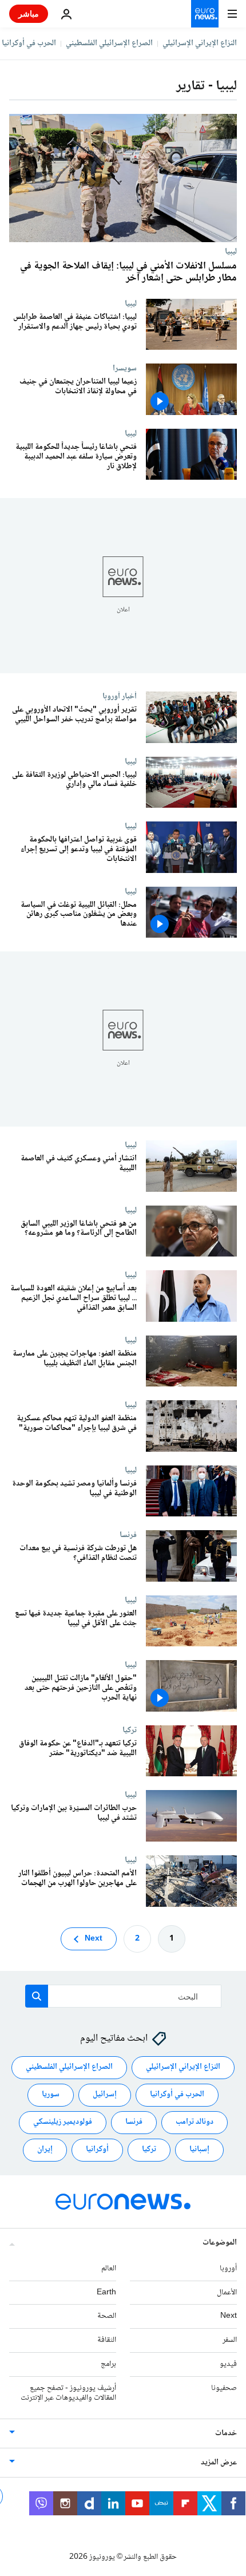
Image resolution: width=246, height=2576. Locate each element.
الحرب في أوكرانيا (29, 44)
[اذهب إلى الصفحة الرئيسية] (205, 14)
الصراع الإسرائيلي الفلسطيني (109, 44)
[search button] (37, 1996)
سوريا (51, 2095)
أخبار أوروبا (120, 696)
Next (94, 1939)
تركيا (130, 1730)
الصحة (107, 2316)
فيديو (228, 2364)
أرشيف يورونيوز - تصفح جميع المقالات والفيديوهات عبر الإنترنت (68, 2393)
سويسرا (125, 368)
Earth (106, 2293)
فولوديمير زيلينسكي (63, 2122)
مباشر (29, 13)
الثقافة (107, 2340)
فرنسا (128, 1535)
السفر (230, 2340)
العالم (109, 2269)
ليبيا (231, 251)
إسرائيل (105, 2095)
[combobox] (123, 1996)
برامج (108, 2364)
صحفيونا (224, 2388)
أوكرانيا (97, 2150)
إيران (45, 2150)
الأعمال (227, 2293)
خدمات (226, 2433)
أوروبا (228, 2269)
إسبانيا (199, 2150)
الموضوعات (220, 2243)
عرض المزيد (219, 2463)
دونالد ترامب (195, 2122)
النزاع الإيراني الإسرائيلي (200, 44)
